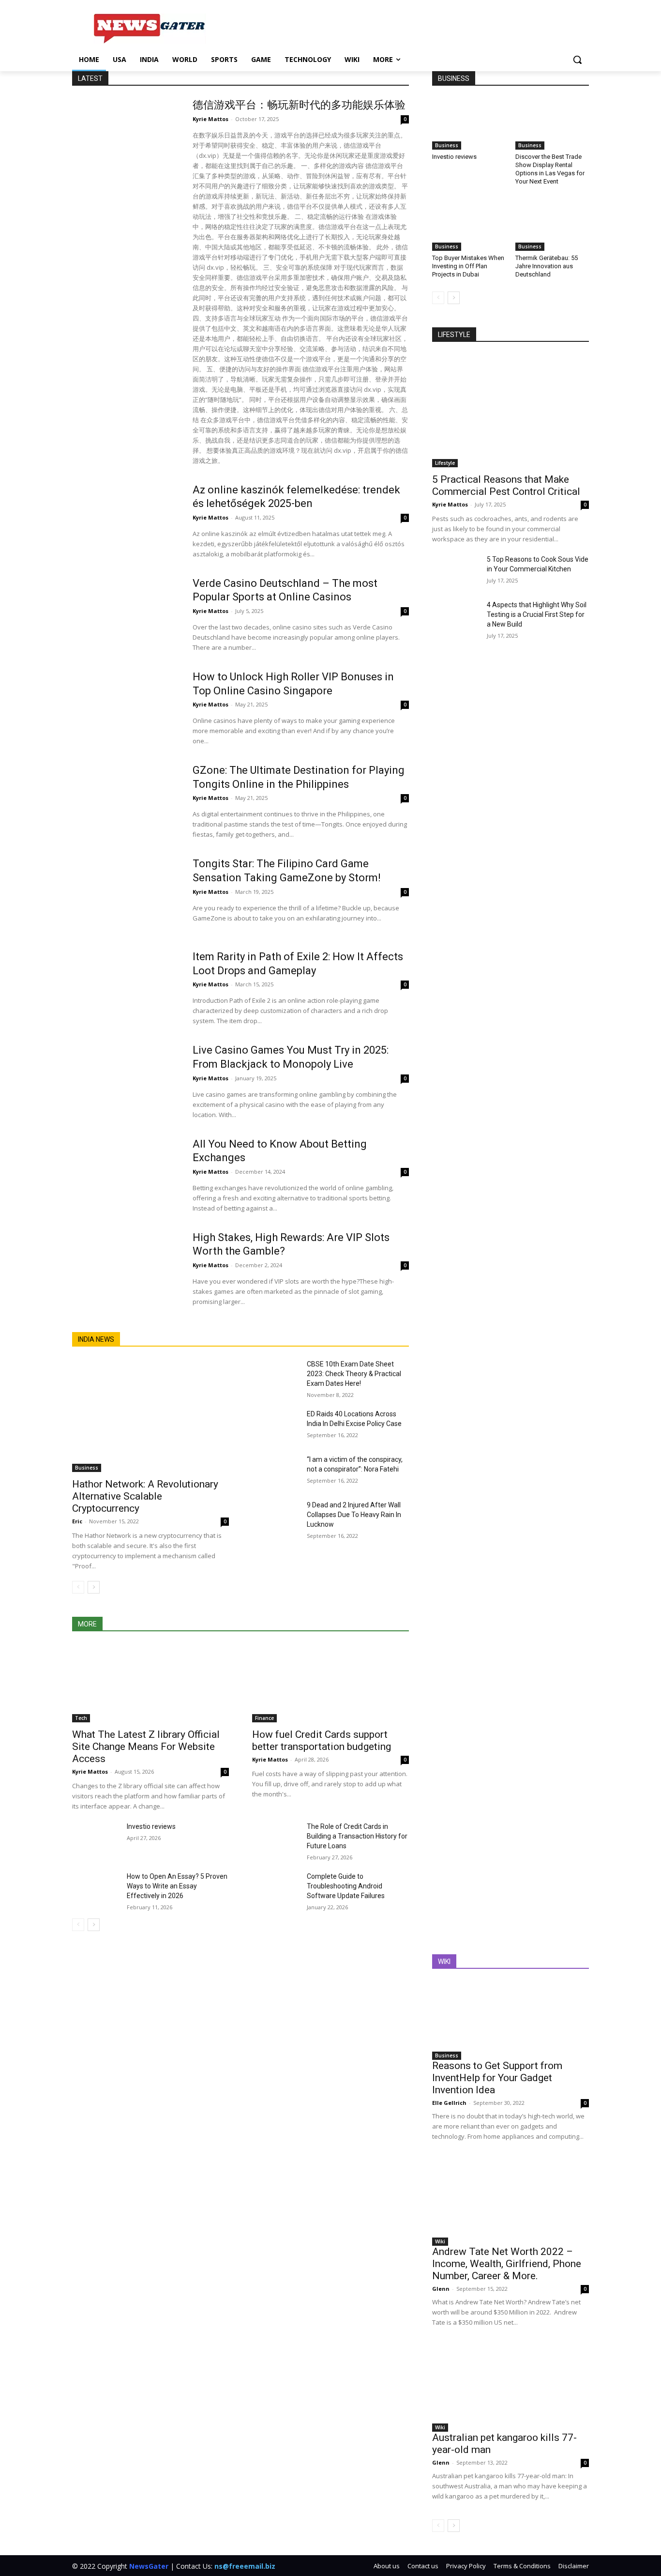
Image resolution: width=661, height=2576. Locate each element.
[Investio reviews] (96, 1838)
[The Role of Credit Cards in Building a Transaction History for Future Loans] (276, 1838)
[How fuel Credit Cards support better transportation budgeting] (330, 1683)
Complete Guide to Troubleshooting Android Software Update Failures (346, 1886)
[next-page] (94, 1587)
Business (87, 1468)
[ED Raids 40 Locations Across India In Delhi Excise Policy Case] (276, 1426)
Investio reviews (151, 1826)
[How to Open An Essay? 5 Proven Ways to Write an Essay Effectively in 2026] (96, 1888)
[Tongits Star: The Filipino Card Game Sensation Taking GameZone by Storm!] (126, 895)
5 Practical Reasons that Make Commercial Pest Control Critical (506, 485)
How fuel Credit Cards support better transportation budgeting (322, 1740)
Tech (81, 1718)
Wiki (440, 2241)
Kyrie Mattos (210, 119)
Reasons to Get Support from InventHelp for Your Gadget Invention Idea (497, 2078)
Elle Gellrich (449, 2103)
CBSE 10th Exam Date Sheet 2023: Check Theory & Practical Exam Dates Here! (354, 1374)
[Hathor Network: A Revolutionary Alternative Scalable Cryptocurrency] (150, 1416)
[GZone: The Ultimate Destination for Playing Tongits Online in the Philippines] (126, 801)
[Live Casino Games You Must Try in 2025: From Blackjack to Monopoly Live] (126, 1081)
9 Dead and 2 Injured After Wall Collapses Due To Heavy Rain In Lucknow (354, 1515)
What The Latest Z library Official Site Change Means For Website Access (146, 1747)
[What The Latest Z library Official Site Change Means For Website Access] (150, 1683)
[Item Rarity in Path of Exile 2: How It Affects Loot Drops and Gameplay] (126, 988)
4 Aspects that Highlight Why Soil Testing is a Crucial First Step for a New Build (537, 614)
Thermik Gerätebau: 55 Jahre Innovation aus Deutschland (547, 266)
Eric (77, 1521)
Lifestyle (445, 463)
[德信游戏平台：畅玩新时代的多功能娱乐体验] (126, 136)
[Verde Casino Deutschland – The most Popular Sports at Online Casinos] (126, 614)
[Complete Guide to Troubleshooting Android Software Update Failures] (276, 1888)
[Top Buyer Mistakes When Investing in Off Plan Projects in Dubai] (469, 225)
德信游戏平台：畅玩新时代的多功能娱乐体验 (299, 105)
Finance (264, 1718)
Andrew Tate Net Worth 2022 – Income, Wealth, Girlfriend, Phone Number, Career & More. (507, 2264)
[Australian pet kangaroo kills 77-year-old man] (511, 2392)
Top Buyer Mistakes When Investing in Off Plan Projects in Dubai (468, 266)
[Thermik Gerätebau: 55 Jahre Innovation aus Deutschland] (552, 225)
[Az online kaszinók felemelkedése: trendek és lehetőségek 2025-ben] (126, 521)
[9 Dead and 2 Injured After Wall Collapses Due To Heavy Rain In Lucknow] (276, 1517)
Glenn (441, 2289)
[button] (577, 60)
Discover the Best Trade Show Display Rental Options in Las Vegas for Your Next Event (550, 169)
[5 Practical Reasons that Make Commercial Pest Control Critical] (511, 411)
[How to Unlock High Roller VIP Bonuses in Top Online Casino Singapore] (126, 708)
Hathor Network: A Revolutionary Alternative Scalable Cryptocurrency (145, 1496)
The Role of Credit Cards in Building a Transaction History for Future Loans (357, 1836)
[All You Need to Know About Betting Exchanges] (126, 1175)
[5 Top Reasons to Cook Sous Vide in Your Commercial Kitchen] (456, 571)
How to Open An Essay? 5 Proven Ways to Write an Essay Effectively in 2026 (177, 1886)
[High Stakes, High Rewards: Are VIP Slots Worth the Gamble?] (126, 1269)
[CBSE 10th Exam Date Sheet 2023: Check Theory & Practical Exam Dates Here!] (276, 1376)
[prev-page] (78, 1587)
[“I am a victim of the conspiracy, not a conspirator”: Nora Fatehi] (276, 1471)
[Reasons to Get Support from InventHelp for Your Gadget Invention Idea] (511, 2021)
